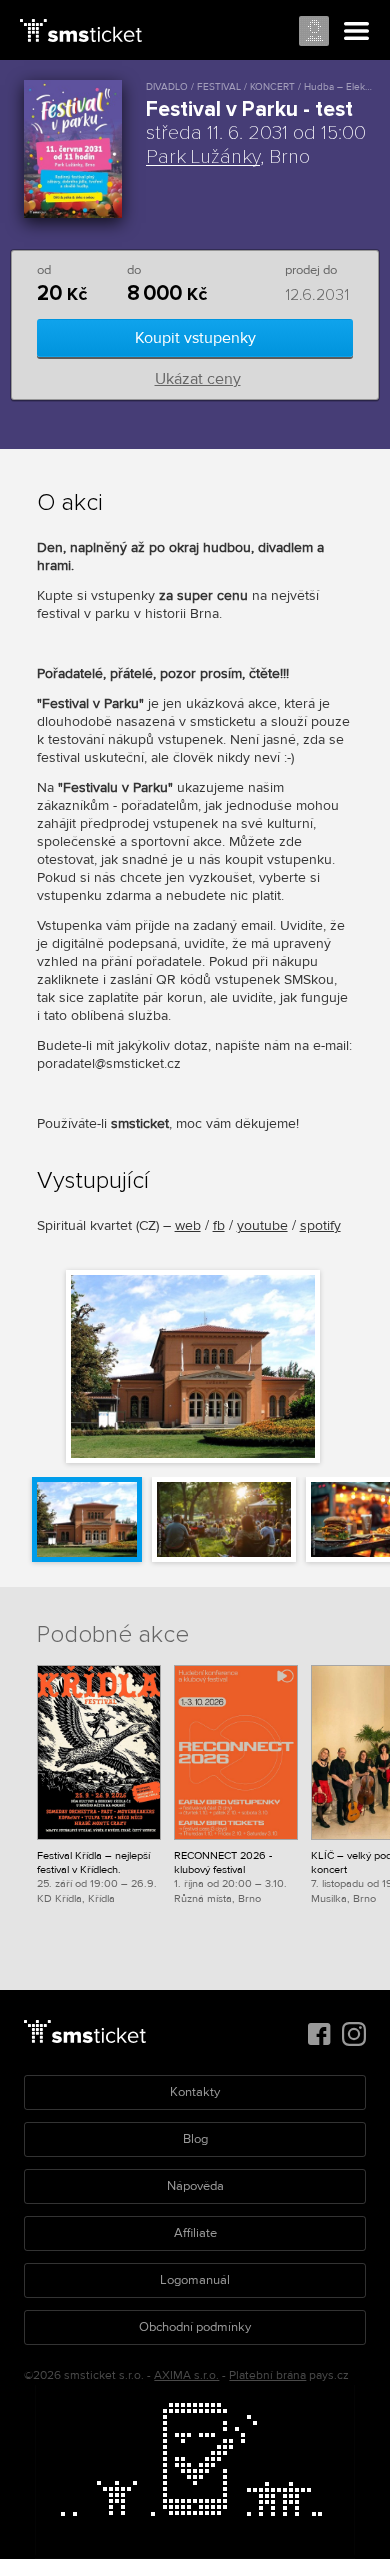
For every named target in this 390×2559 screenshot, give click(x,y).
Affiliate (195, 2233)
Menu (357, 32)
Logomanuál (195, 2280)
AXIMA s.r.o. (186, 2375)
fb (219, 1225)
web (188, 1225)
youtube (262, 1225)
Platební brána (267, 2375)
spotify (320, 1225)
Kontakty (195, 2092)
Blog (195, 2139)
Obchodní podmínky (195, 2327)
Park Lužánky (203, 157)
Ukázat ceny (198, 379)
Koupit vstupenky (195, 338)
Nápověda (195, 2186)
